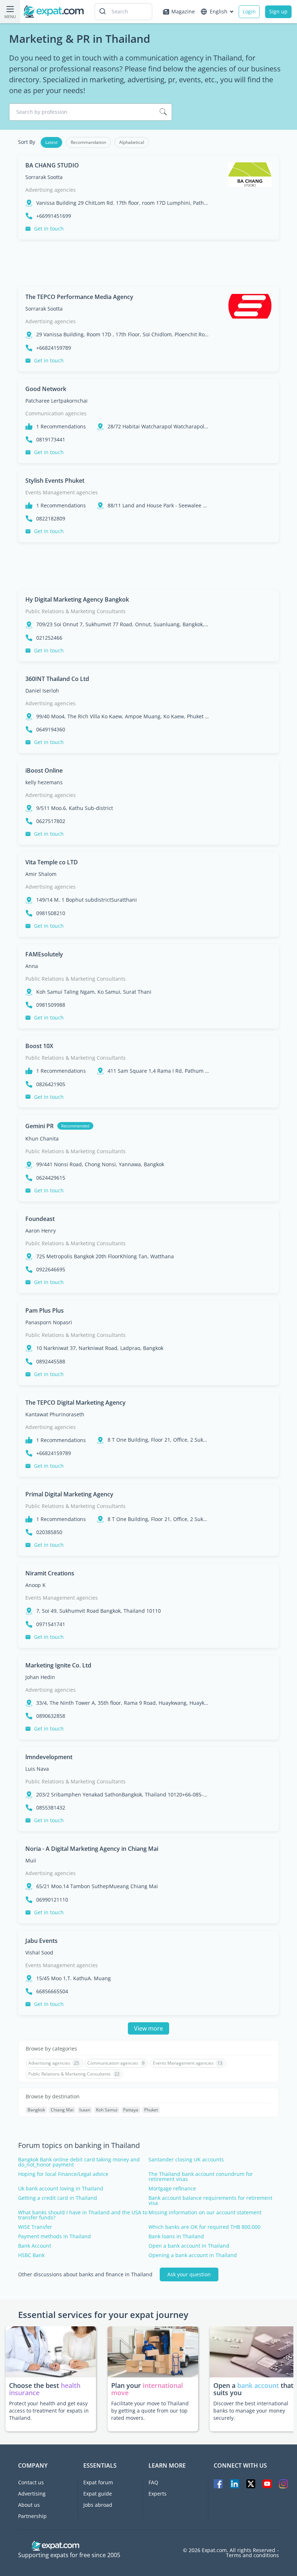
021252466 (49, 638)
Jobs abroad (98, 2505)
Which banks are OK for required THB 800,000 (204, 2227)
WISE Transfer (35, 2227)
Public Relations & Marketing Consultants (76, 611)
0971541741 (51, 1624)
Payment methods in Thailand (55, 2236)
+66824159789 (54, 348)
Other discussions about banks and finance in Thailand (85, 2274)
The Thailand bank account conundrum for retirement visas (201, 2177)
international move (147, 2389)
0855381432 (51, 1808)
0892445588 (51, 1362)
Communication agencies (56, 413)
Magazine (183, 11)
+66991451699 (54, 216)
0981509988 (51, 1005)
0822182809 (51, 519)
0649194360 (51, 730)
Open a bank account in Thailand (189, 2246)
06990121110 (52, 1900)
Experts (158, 2494)
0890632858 (51, 1716)
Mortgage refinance (172, 2189)
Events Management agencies (62, 492)
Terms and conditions (252, 2555)
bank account (258, 2385)
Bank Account (35, 2246)
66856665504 (52, 1991)
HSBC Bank (31, 2255)
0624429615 (51, 1178)
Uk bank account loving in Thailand (61, 2189)
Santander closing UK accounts (186, 2160)
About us (29, 2505)
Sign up (278, 11)
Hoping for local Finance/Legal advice (63, 2174)
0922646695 (51, 1270)
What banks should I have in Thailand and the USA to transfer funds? (83, 2215)
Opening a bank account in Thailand (193, 2255)
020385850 (49, 1532)
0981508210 (51, 913)
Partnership (32, 2516)
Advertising (32, 2494)
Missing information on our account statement (205, 2213)
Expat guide (98, 2494)
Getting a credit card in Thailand (58, 2198)
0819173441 (51, 440)
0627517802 (51, 821)
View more (148, 2028)
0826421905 (51, 1084)
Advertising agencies (51, 190)
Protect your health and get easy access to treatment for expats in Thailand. (49, 2411)
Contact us (31, 2482)
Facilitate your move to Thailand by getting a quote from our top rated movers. (150, 2411)
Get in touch (49, 228)
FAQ (153, 2482)
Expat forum (98, 2482)
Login (249, 11)
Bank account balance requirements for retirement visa (210, 2201)
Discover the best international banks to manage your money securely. (251, 2411)
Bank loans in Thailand (176, 2236)
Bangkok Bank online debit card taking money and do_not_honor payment (79, 2162)
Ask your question (189, 2274)
